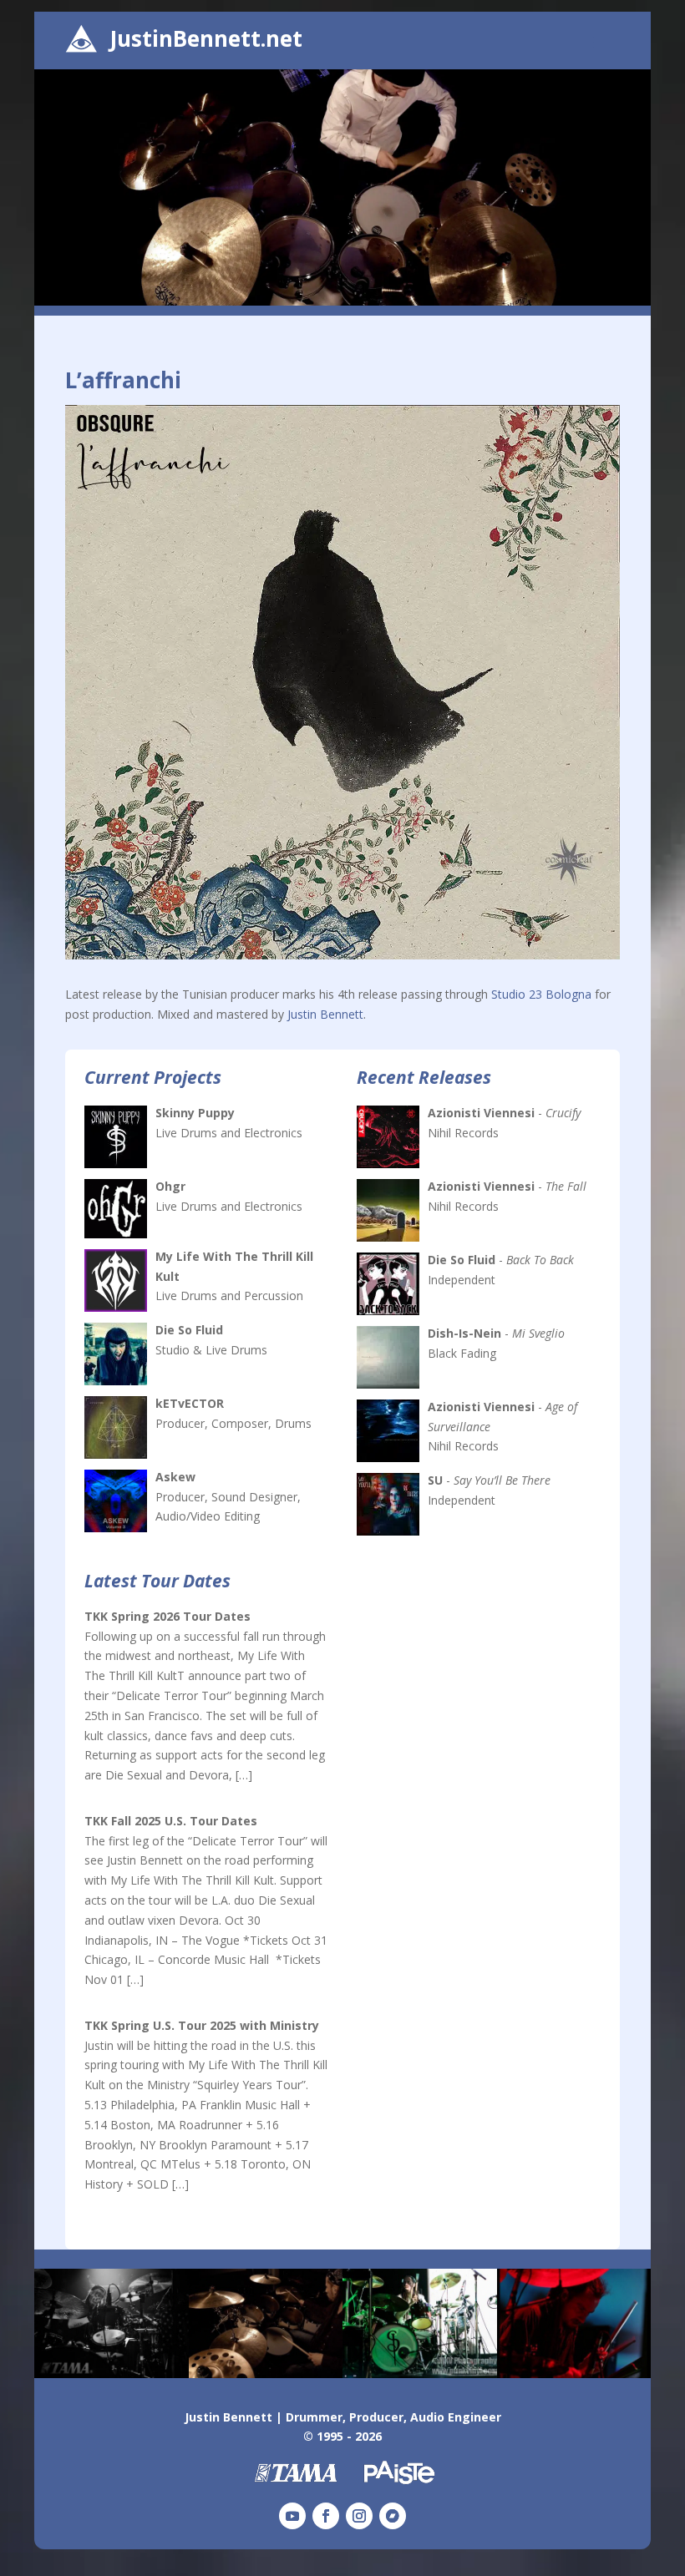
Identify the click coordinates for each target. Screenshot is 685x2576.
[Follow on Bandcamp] (393, 2516)
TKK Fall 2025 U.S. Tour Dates (171, 1821)
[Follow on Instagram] (359, 2516)
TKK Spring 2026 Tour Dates (167, 1616)
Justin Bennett (325, 1014)
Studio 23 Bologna (541, 994)
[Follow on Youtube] (292, 2516)
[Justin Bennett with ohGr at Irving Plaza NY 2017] (112, 2374)
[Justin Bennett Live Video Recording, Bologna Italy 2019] (266, 2374)
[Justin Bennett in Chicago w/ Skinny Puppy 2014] (420, 2374)
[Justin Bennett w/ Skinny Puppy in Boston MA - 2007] (574, 2374)
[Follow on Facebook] (326, 2516)
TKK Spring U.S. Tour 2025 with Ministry (202, 2025)
